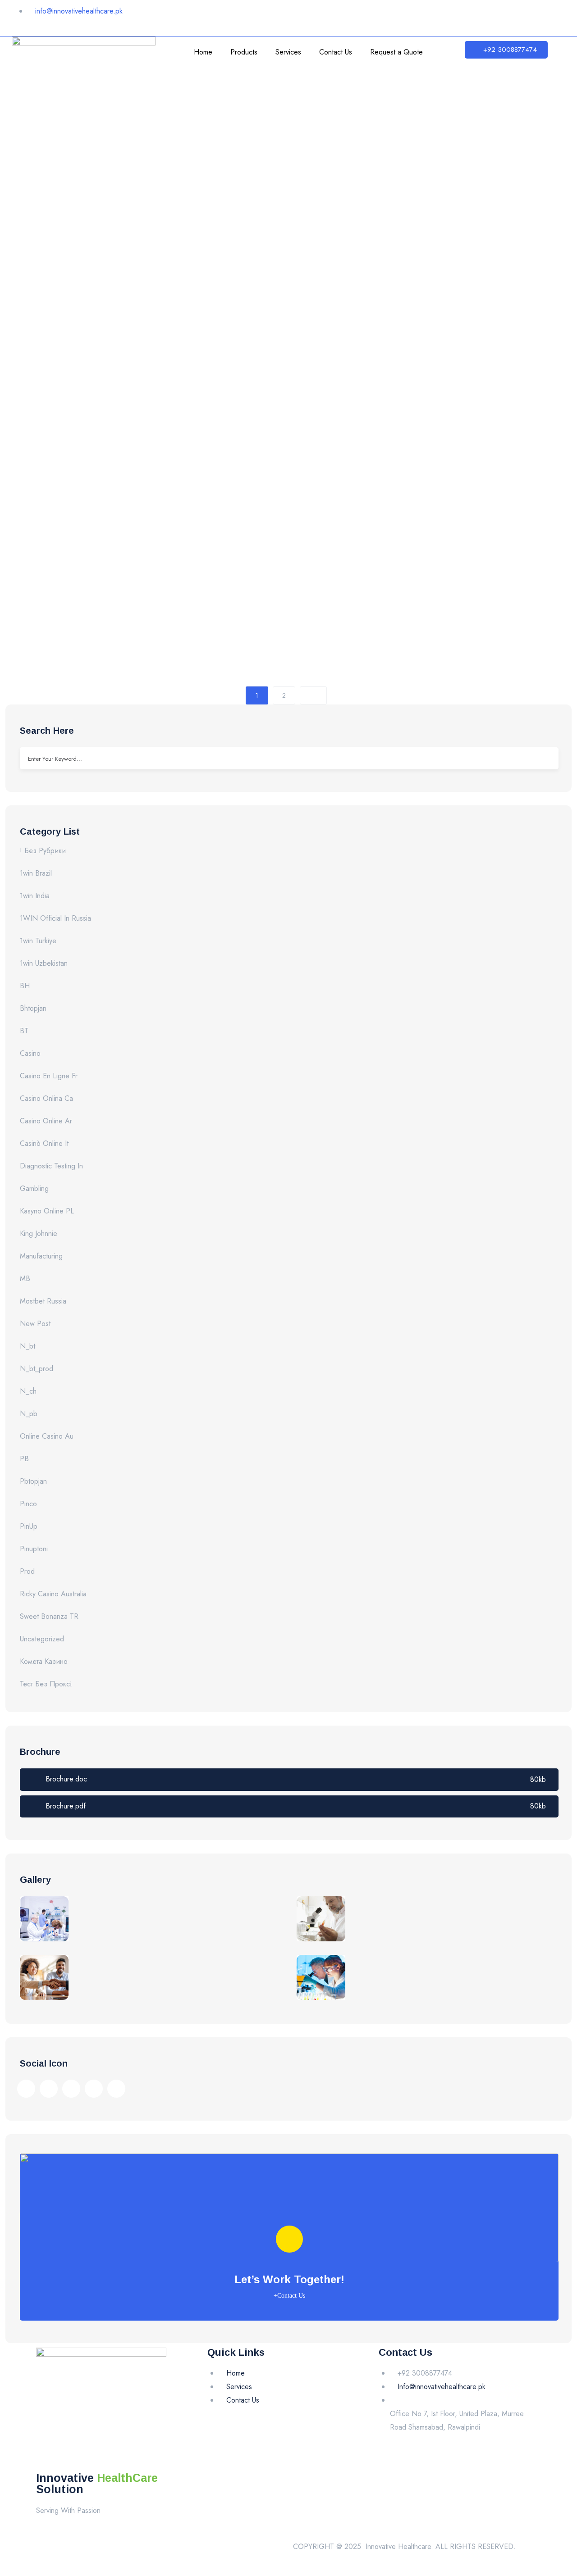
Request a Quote (396, 52)
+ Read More (55, 198)
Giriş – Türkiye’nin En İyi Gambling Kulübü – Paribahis (208, 418)
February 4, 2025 (81, 401)
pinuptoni (34, 1549)
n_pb (29, 1414)
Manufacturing (41, 1256)
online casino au (47, 1436)
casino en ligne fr (49, 1076)
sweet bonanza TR (49, 1616)
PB (24, 1459)
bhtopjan (33, 1008)
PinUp (29, 1526)
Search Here (47, 731)
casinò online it (44, 1143)
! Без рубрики (43, 851)
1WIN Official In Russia (55, 918)
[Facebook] (419, 16)
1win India (35, 896)
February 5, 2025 (81, 252)
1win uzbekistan (44, 963)
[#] (26, 2089)
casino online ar (46, 1121)
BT (24, 1031)
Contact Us (336, 52)
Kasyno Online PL (47, 1211)
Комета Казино (44, 1661)
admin (31, 98)
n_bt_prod (37, 1369)
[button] (506, 50)
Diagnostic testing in (51, 1166)
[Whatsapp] (527, 16)
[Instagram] (446, 16)
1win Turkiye (38, 941)
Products (244, 52)
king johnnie (39, 1233)
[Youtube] (500, 16)
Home (203, 52)
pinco (28, 1504)
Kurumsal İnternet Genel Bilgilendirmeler (162, 269)
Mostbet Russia (43, 1301)
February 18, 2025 (82, 98)
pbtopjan (33, 1481)
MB (25, 1279)
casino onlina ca (46, 1098)
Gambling (34, 1188)
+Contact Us (289, 2296)
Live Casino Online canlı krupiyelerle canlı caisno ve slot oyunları (252, 566)
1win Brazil (36, 873)
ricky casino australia (53, 1594)
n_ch (28, 1391)
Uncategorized (42, 1639)
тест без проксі (46, 1684)
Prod (27, 1571)
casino (30, 1053)
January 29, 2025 (81, 549)
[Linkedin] (473, 16)
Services (288, 52)
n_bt (27, 1346)
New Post (35, 1324)
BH (25, 986)
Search (545, 758)
